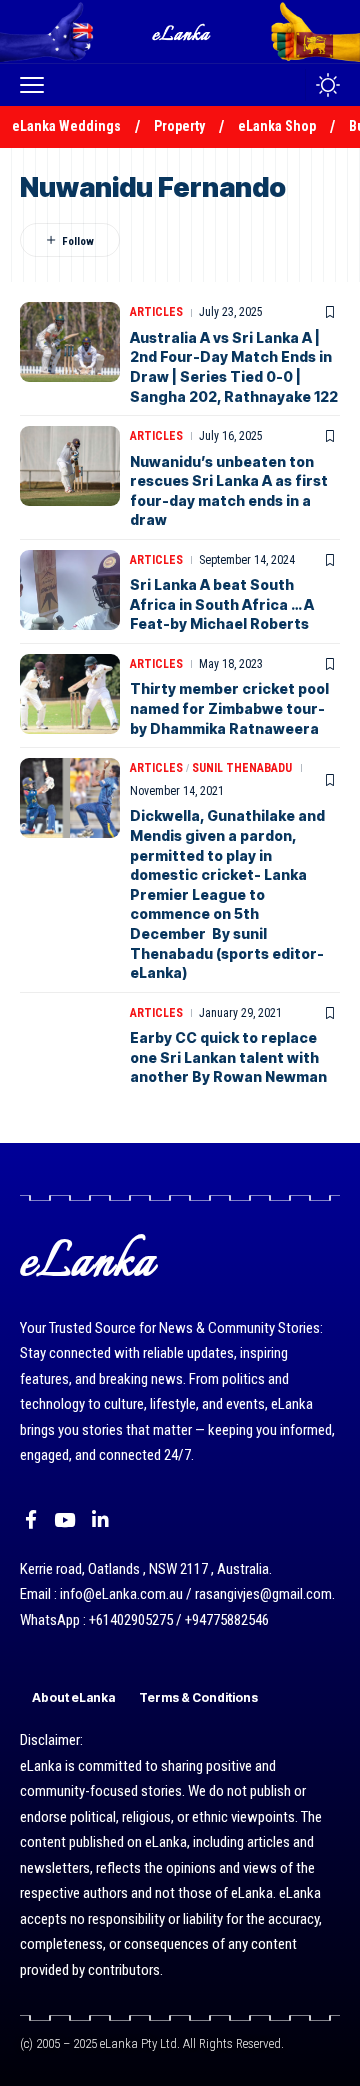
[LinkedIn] (100, 1520)
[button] (37, 85)
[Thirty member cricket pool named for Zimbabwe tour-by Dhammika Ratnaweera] (70, 694)
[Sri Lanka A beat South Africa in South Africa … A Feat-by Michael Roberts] (70, 590)
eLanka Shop (277, 126)
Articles (156, 312)
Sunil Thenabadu (242, 768)
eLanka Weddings (66, 126)
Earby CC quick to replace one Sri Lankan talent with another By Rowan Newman (228, 1057)
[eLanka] (182, 31)
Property (179, 126)
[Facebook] (31, 1520)
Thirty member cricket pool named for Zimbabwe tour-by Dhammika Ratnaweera (229, 708)
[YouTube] (64, 1520)
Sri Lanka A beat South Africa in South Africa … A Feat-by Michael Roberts (222, 604)
